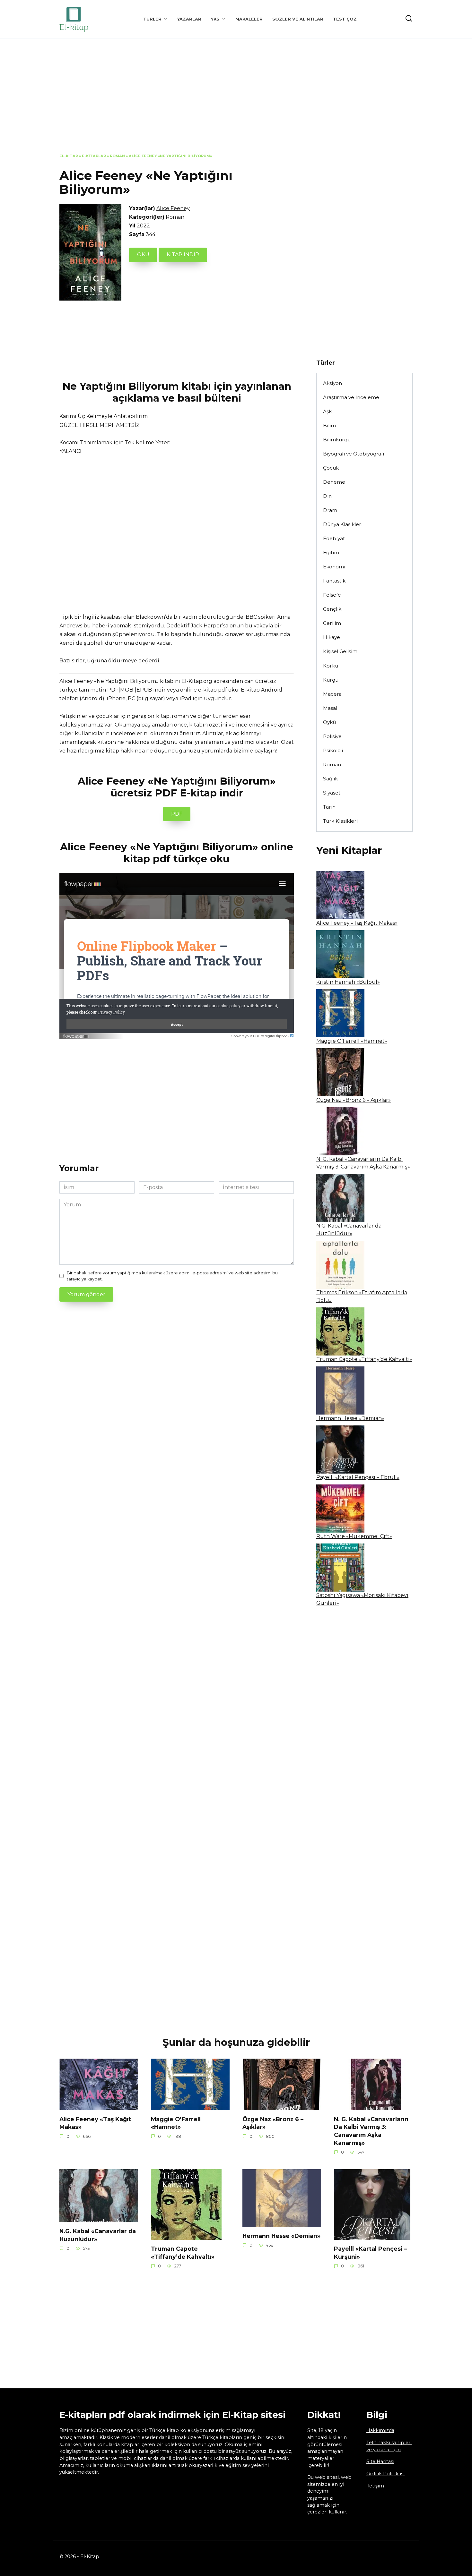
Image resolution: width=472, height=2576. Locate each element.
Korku (331, 666)
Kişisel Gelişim (340, 651)
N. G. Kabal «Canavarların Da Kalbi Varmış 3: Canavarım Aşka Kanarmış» (371, 2131)
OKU (143, 255)
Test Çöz (345, 19)
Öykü (329, 722)
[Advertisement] (236, 101)
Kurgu (331, 680)
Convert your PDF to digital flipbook (261, 1036)
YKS (215, 19)
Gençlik (332, 609)
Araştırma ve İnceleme (351, 397)
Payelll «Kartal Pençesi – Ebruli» (358, 1477)
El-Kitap (69, 156)
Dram (330, 510)
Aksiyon (332, 383)
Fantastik (334, 581)
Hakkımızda (380, 2430)
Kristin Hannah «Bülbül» (348, 982)
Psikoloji (333, 750)
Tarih (329, 807)
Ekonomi (334, 567)
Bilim (329, 425)
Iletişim (375, 2486)
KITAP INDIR (183, 255)
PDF (177, 814)
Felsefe (332, 595)
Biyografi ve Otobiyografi (354, 454)
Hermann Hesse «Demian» (350, 1418)
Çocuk (331, 468)
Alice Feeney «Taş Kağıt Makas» (357, 923)
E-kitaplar (94, 156)
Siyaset (332, 793)
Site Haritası (380, 2461)
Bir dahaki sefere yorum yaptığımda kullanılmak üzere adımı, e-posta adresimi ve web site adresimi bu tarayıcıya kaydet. (172, 1276)
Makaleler (249, 19)
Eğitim (331, 553)
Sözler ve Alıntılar (298, 19)
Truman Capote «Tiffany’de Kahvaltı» (364, 1359)
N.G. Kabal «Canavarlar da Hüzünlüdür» (98, 2235)
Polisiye (332, 736)
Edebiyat (334, 538)
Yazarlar (189, 19)
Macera (332, 694)
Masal (330, 708)
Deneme (334, 482)
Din (327, 496)
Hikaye (332, 637)
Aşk (327, 411)
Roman (117, 156)
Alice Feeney (173, 208)
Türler (152, 19)
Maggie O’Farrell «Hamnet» (352, 1041)
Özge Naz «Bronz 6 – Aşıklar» (354, 1100)
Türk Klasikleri (340, 821)
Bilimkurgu (337, 440)
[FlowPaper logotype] (76, 1035)
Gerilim (332, 623)
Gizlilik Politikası (385, 2474)
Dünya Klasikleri (343, 524)
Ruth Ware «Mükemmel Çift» (354, 1536)
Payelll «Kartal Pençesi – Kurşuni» (370, 2253)
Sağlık (330, 779)
